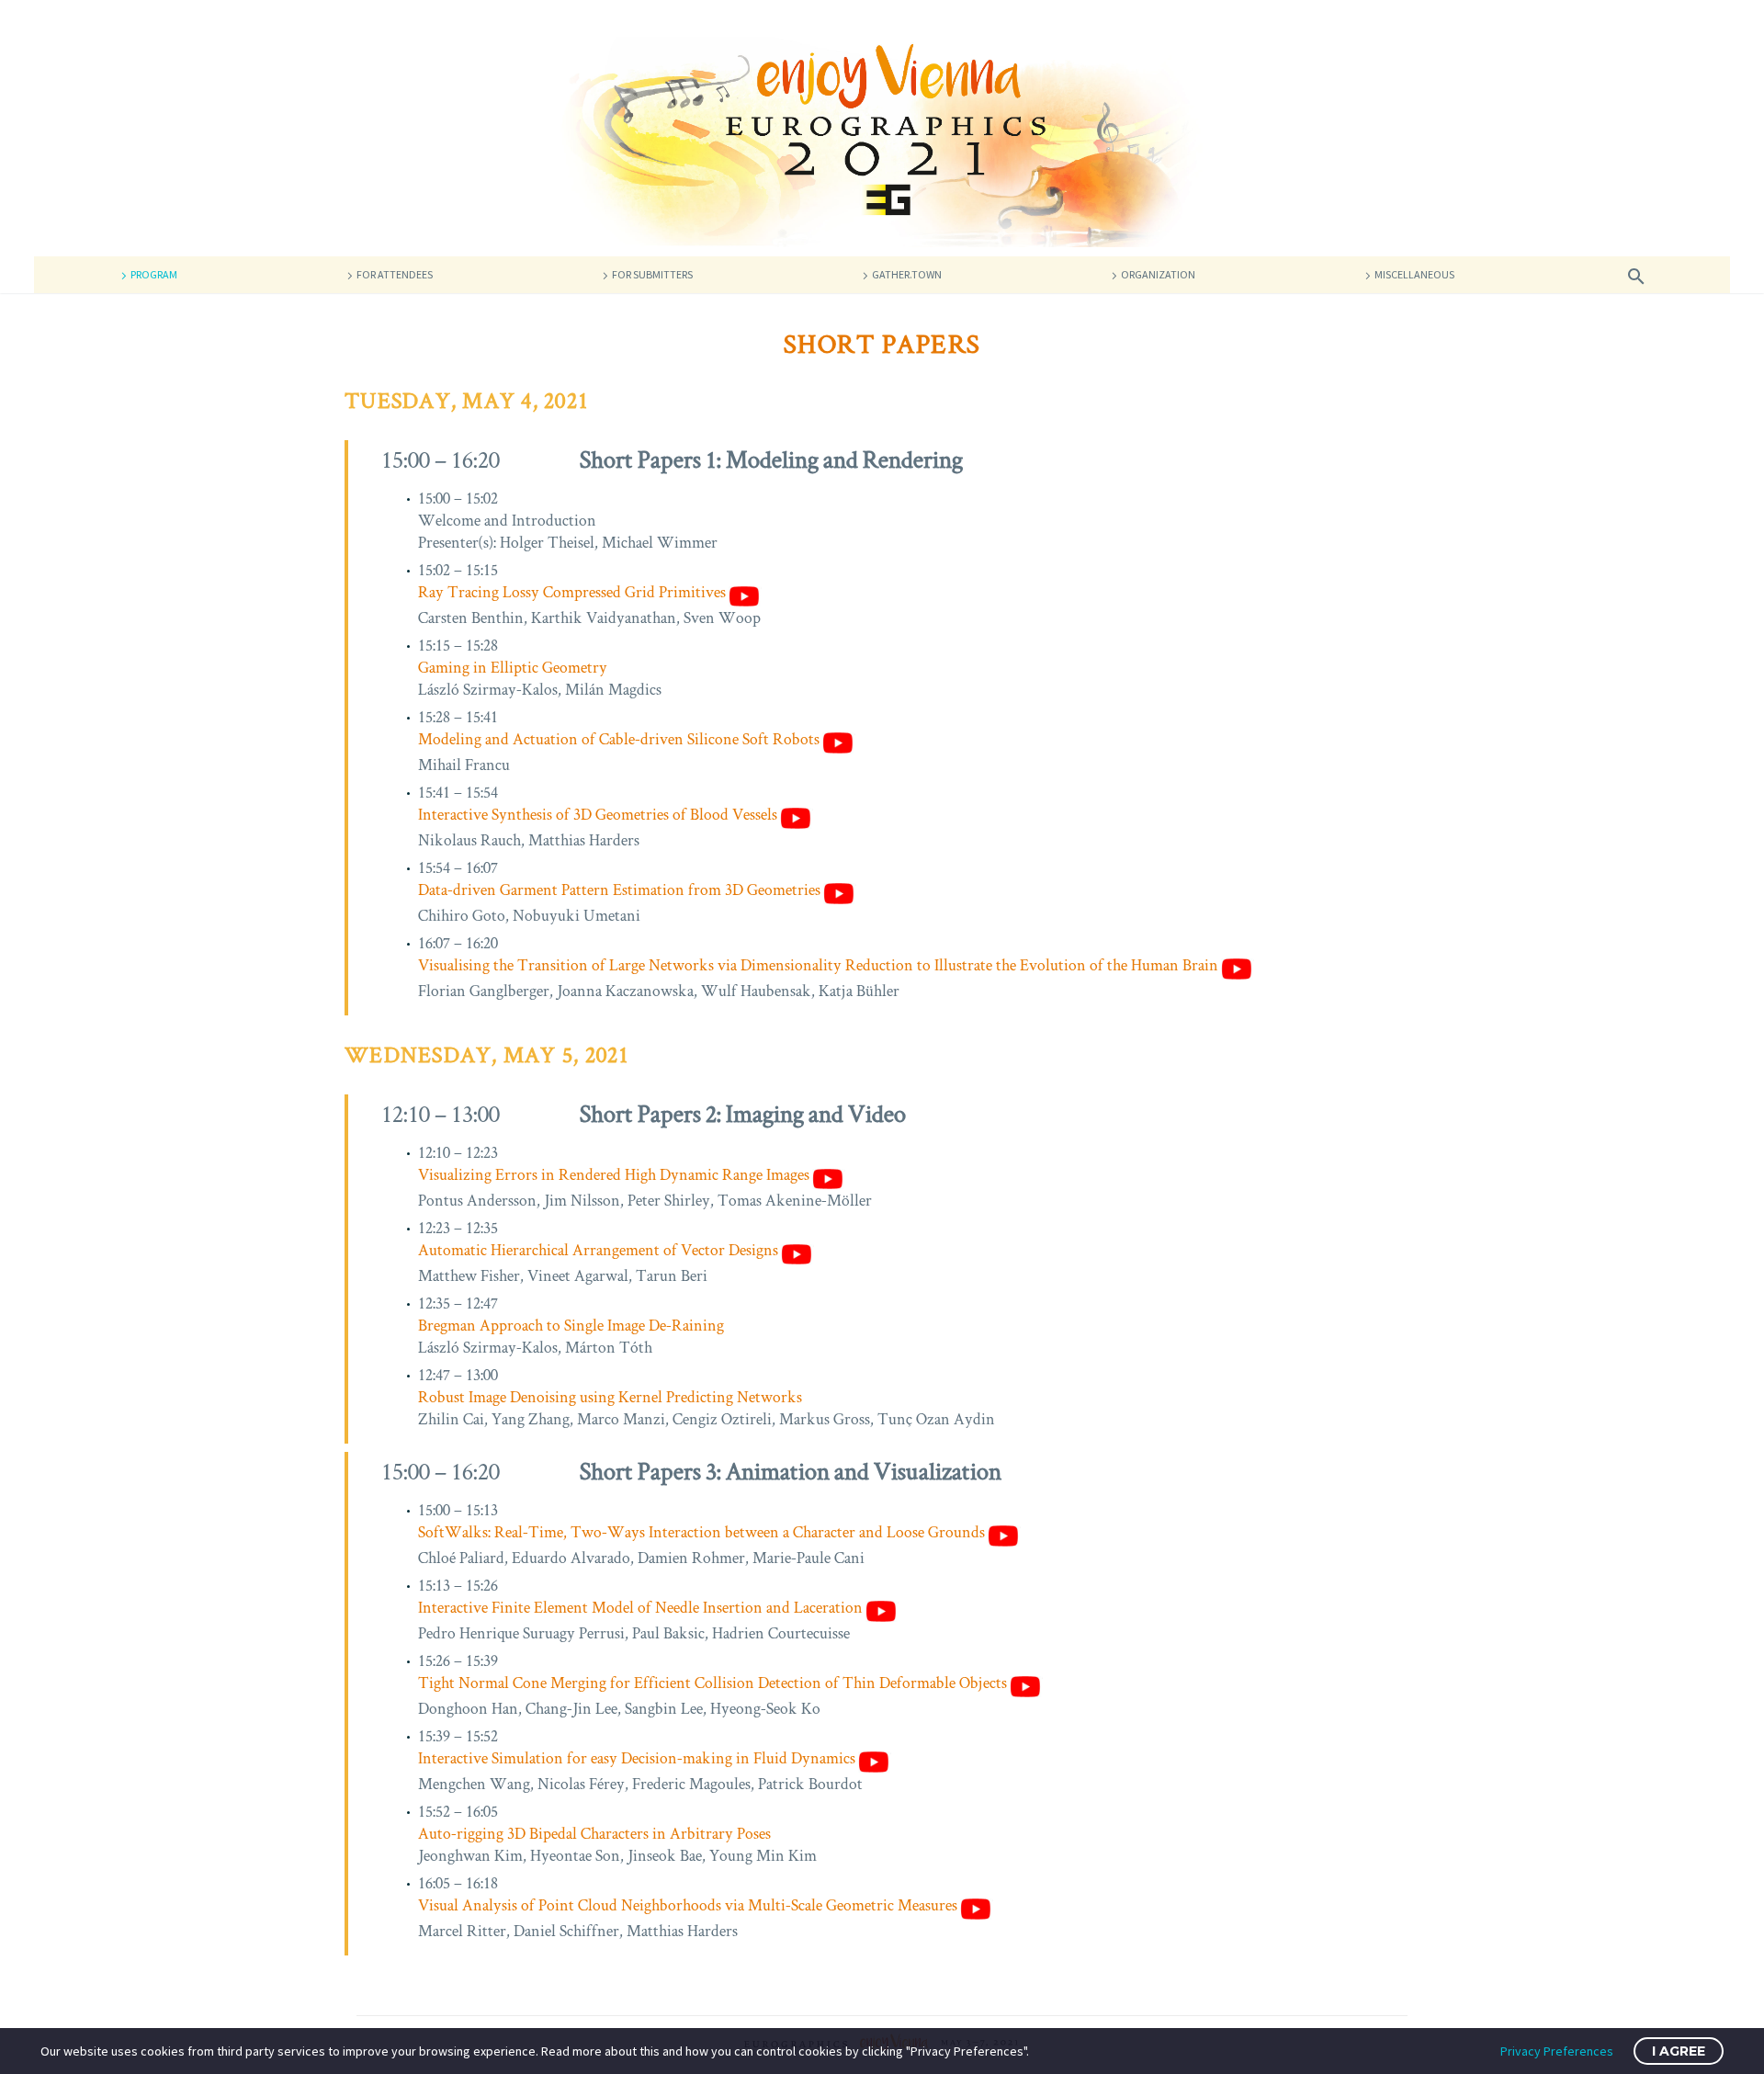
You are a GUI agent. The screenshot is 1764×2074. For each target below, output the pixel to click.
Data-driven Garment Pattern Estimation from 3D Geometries (619, 890)
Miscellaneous (1414, 274)
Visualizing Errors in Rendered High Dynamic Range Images (614, 1174)
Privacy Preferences (1557, 2051)
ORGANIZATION (1158, 274)
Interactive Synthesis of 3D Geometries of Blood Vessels (598, 814)
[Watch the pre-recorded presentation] (744, 594)
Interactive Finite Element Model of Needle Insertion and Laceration (640, 1607)
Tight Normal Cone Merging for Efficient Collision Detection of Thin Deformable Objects (712, 1683)
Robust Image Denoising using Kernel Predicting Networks (610, 1397)
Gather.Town (907, 274)
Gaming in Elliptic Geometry (513, 667)
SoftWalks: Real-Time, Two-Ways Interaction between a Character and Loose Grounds (701, 1532)
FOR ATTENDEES (395, 274)
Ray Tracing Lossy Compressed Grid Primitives (572, 592)
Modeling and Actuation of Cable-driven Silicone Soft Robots (619, 739)
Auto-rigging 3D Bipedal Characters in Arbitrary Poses (594, 1833)
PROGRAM (154, 274)
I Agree (1679, 2051)
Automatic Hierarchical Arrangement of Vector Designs (598, 1250)
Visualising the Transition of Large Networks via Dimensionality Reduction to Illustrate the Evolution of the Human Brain (818, 965)
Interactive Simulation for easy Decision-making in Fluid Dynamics (637, 1758)
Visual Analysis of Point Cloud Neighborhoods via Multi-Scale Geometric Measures (688, 1905)
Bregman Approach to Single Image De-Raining (571, 1325)
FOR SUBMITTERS (652, 274)
